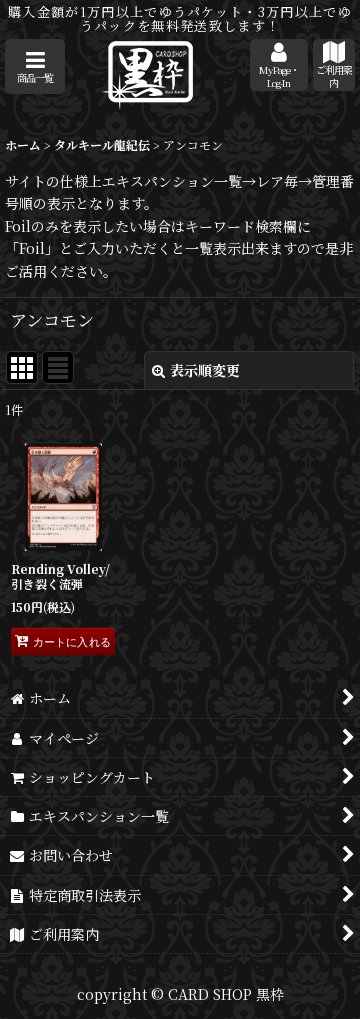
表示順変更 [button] (205, 370)
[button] (35, 66)
